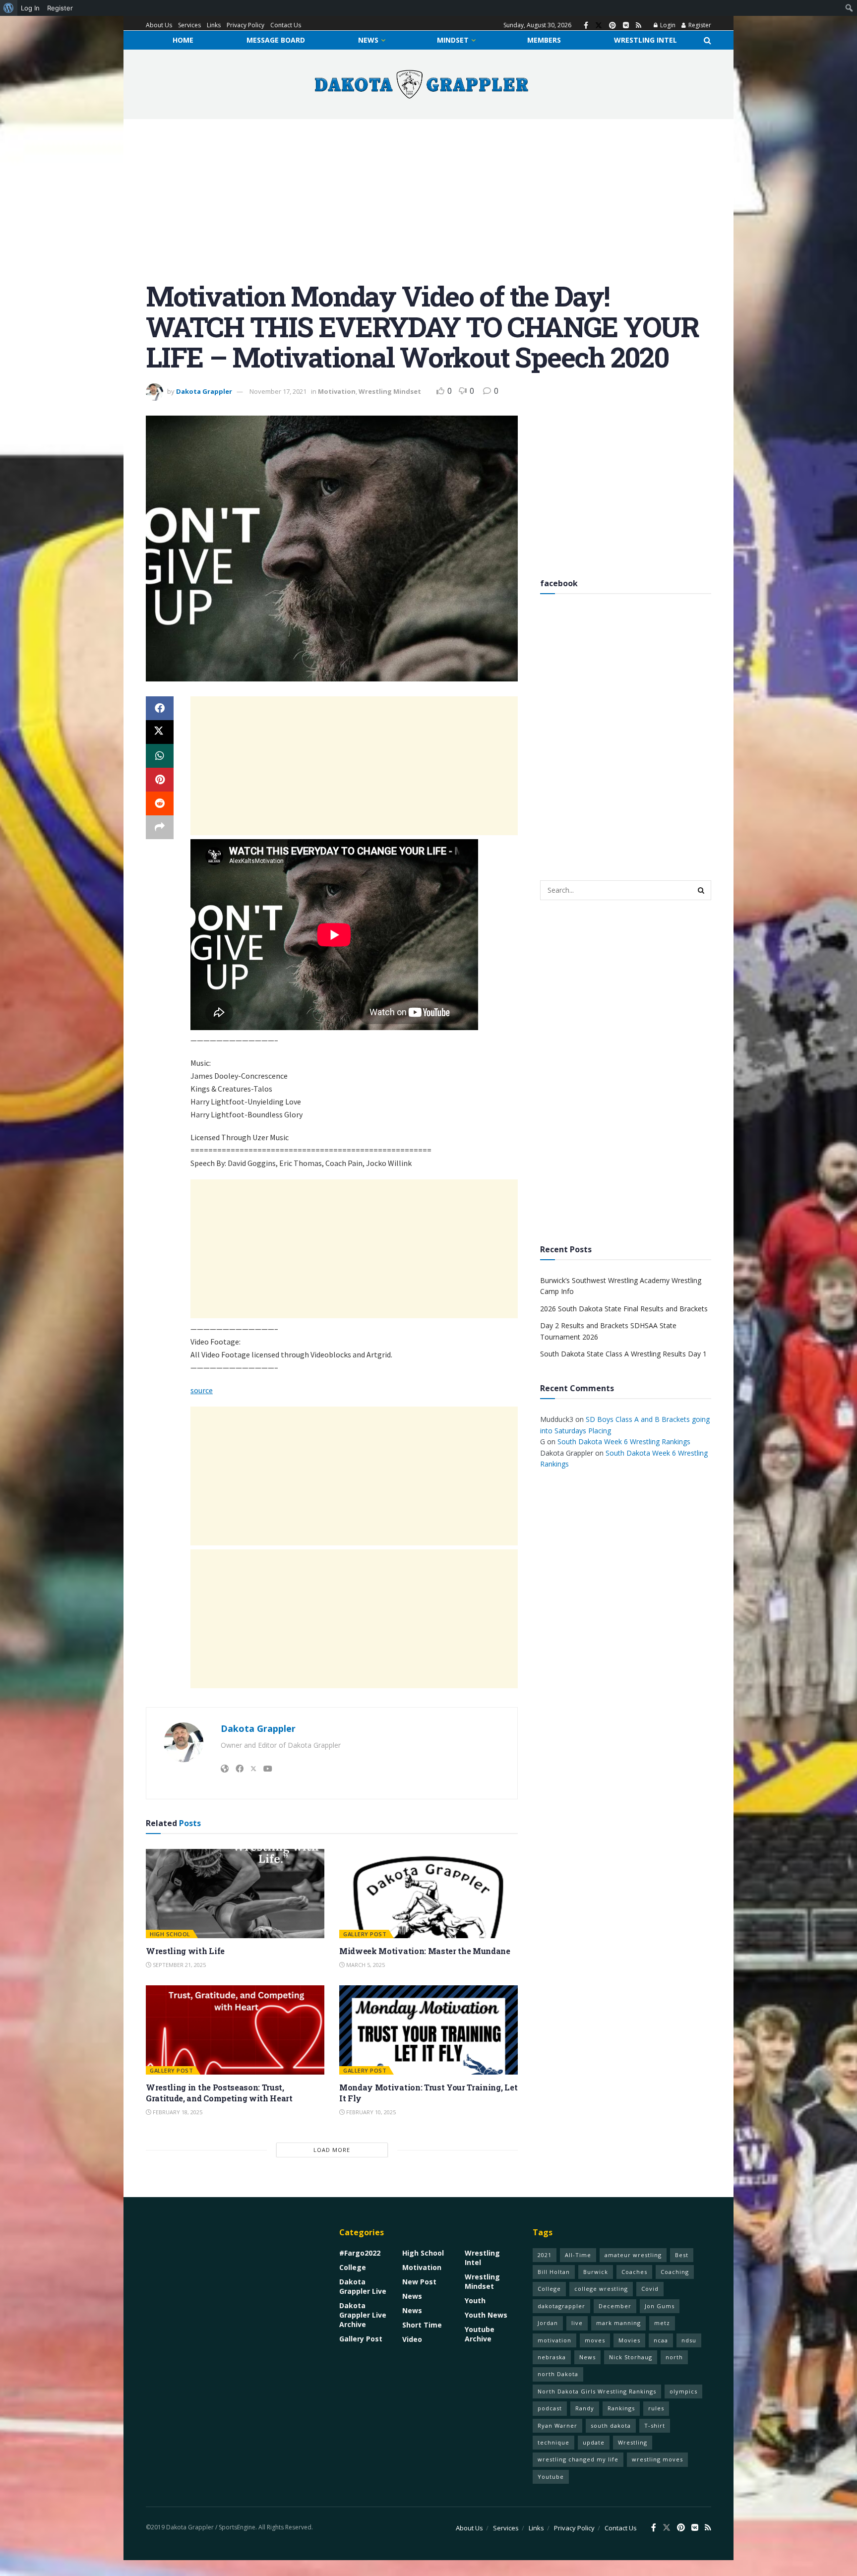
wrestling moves (657, 2459)
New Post (419, 2282)
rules (656, 2408)
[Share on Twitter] (160, 732)
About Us (159, 25)
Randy (585, 2408)
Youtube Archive (480, 2334)
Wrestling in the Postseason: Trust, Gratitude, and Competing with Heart (219, 2093)
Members (544, 40)
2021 (545, 2255)
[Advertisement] (428, 207)
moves (595, 2340)
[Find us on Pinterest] (612, 26)
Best (682, 2255)
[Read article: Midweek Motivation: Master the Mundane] (428, 1894)
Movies (629, 2340)
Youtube (551, 2477)
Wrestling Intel (645, 40)
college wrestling (601, 2289)
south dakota (611, 2425)
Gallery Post (365, 1934)
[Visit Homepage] (422, 84)
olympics (683, 2391)
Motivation (337, 391)
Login (667, 25)
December (615, 2306)
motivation (554, 2340)
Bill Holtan (554, 2272)
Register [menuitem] (60, 8)
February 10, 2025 (370, 2112)
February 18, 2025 (177, 2112)
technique (553, 2442)
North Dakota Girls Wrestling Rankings (597, 2391)
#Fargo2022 (360, 2253)
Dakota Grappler (204, 391)
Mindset (453, 40)
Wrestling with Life (185, 1951)
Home (183, 40)
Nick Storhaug (631, 2357)
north (674, 2357)
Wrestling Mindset (390, 391)
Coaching (675, 2272)
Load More (332, 2150)
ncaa (661, 2340)
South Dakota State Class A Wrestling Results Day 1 (623, 1354)
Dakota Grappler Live (363, 2286)
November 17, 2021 (278, 391)
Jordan (548, 2323)
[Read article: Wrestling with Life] (235, 1894)
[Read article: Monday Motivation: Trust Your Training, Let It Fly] (428, 2030)
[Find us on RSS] (639, 26)
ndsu (689, 2340)
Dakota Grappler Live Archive (363, 2315)
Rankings (621, 2408)
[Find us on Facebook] (586, 26)
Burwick (596, 2272)
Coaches (634, 2272)
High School (170, 1934)
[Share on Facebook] (160, 708)
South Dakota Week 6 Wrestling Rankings (624, 1441)
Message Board (276, 40)
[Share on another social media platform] (160, 827)
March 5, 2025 (365, 1965)
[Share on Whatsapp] (160, 756)
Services (189, 25)
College (353, 2267)
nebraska (552, 2357)
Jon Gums (660, 2306)
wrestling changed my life (578, 2459)
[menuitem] (9, 8)
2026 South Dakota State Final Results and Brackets (624, 1309)
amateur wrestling (633, 2255)
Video (412, 2339)
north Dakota (558, 2374)
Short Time (422, 2325)
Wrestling (633, 2442)
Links (214, 25)
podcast (550, 2408)
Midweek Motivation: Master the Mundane (425, 1951)
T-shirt (655, 2425)
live (577, 2323)
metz (662, 2323)
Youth (475, 2300)
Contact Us (286, 25)
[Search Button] (707, 40)
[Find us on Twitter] (599, 26)
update (594, 2442)
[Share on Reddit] (160, 803)
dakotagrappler (561, 2306)
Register (699, 25)
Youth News (486, 2315)
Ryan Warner (557, 2425)
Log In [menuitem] (30, 8)
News (368, 40)
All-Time (578, 2255)
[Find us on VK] (626, 26)
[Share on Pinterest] (160, 780)
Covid (650, 2289)
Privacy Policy (245, 25)
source (202, 1390)
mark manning (618, 2323)
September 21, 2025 (179, 1965)
